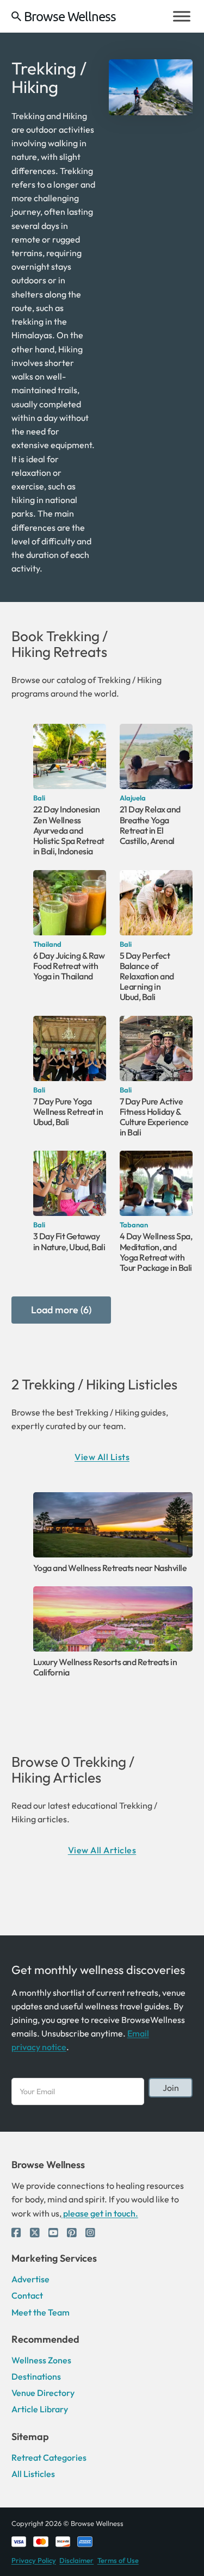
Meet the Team (41, 2312)
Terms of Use (118, 2560)
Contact (27, 2295)
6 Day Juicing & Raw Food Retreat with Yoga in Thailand (69, 966)
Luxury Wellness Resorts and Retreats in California (105, 1667)
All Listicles (33, 2474)
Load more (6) (61, 1310)
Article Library (40, 2409)
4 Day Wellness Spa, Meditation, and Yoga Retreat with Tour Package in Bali (156, 1252)
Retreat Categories (49, 2457)
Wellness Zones (41, 2360)
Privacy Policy (34, 2560)
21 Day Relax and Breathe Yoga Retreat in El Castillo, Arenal (150, 825)
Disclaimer (76, 2560)
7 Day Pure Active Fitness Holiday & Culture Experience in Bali (154, 1117)
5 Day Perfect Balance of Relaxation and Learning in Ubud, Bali (147, 976)
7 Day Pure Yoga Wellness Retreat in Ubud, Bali (68, 1112)
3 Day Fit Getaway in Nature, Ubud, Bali (69, 1241)
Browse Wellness (70, 16)
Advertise (30, 2279)
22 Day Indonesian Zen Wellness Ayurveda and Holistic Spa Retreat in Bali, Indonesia (69, 830)
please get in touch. (100, 2213)
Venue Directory (43, 2393)
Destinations (36, 2376)
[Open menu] (182, 16)
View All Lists (102, 1457)
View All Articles (102, 1850)
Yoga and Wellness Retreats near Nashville (110, 1568)
